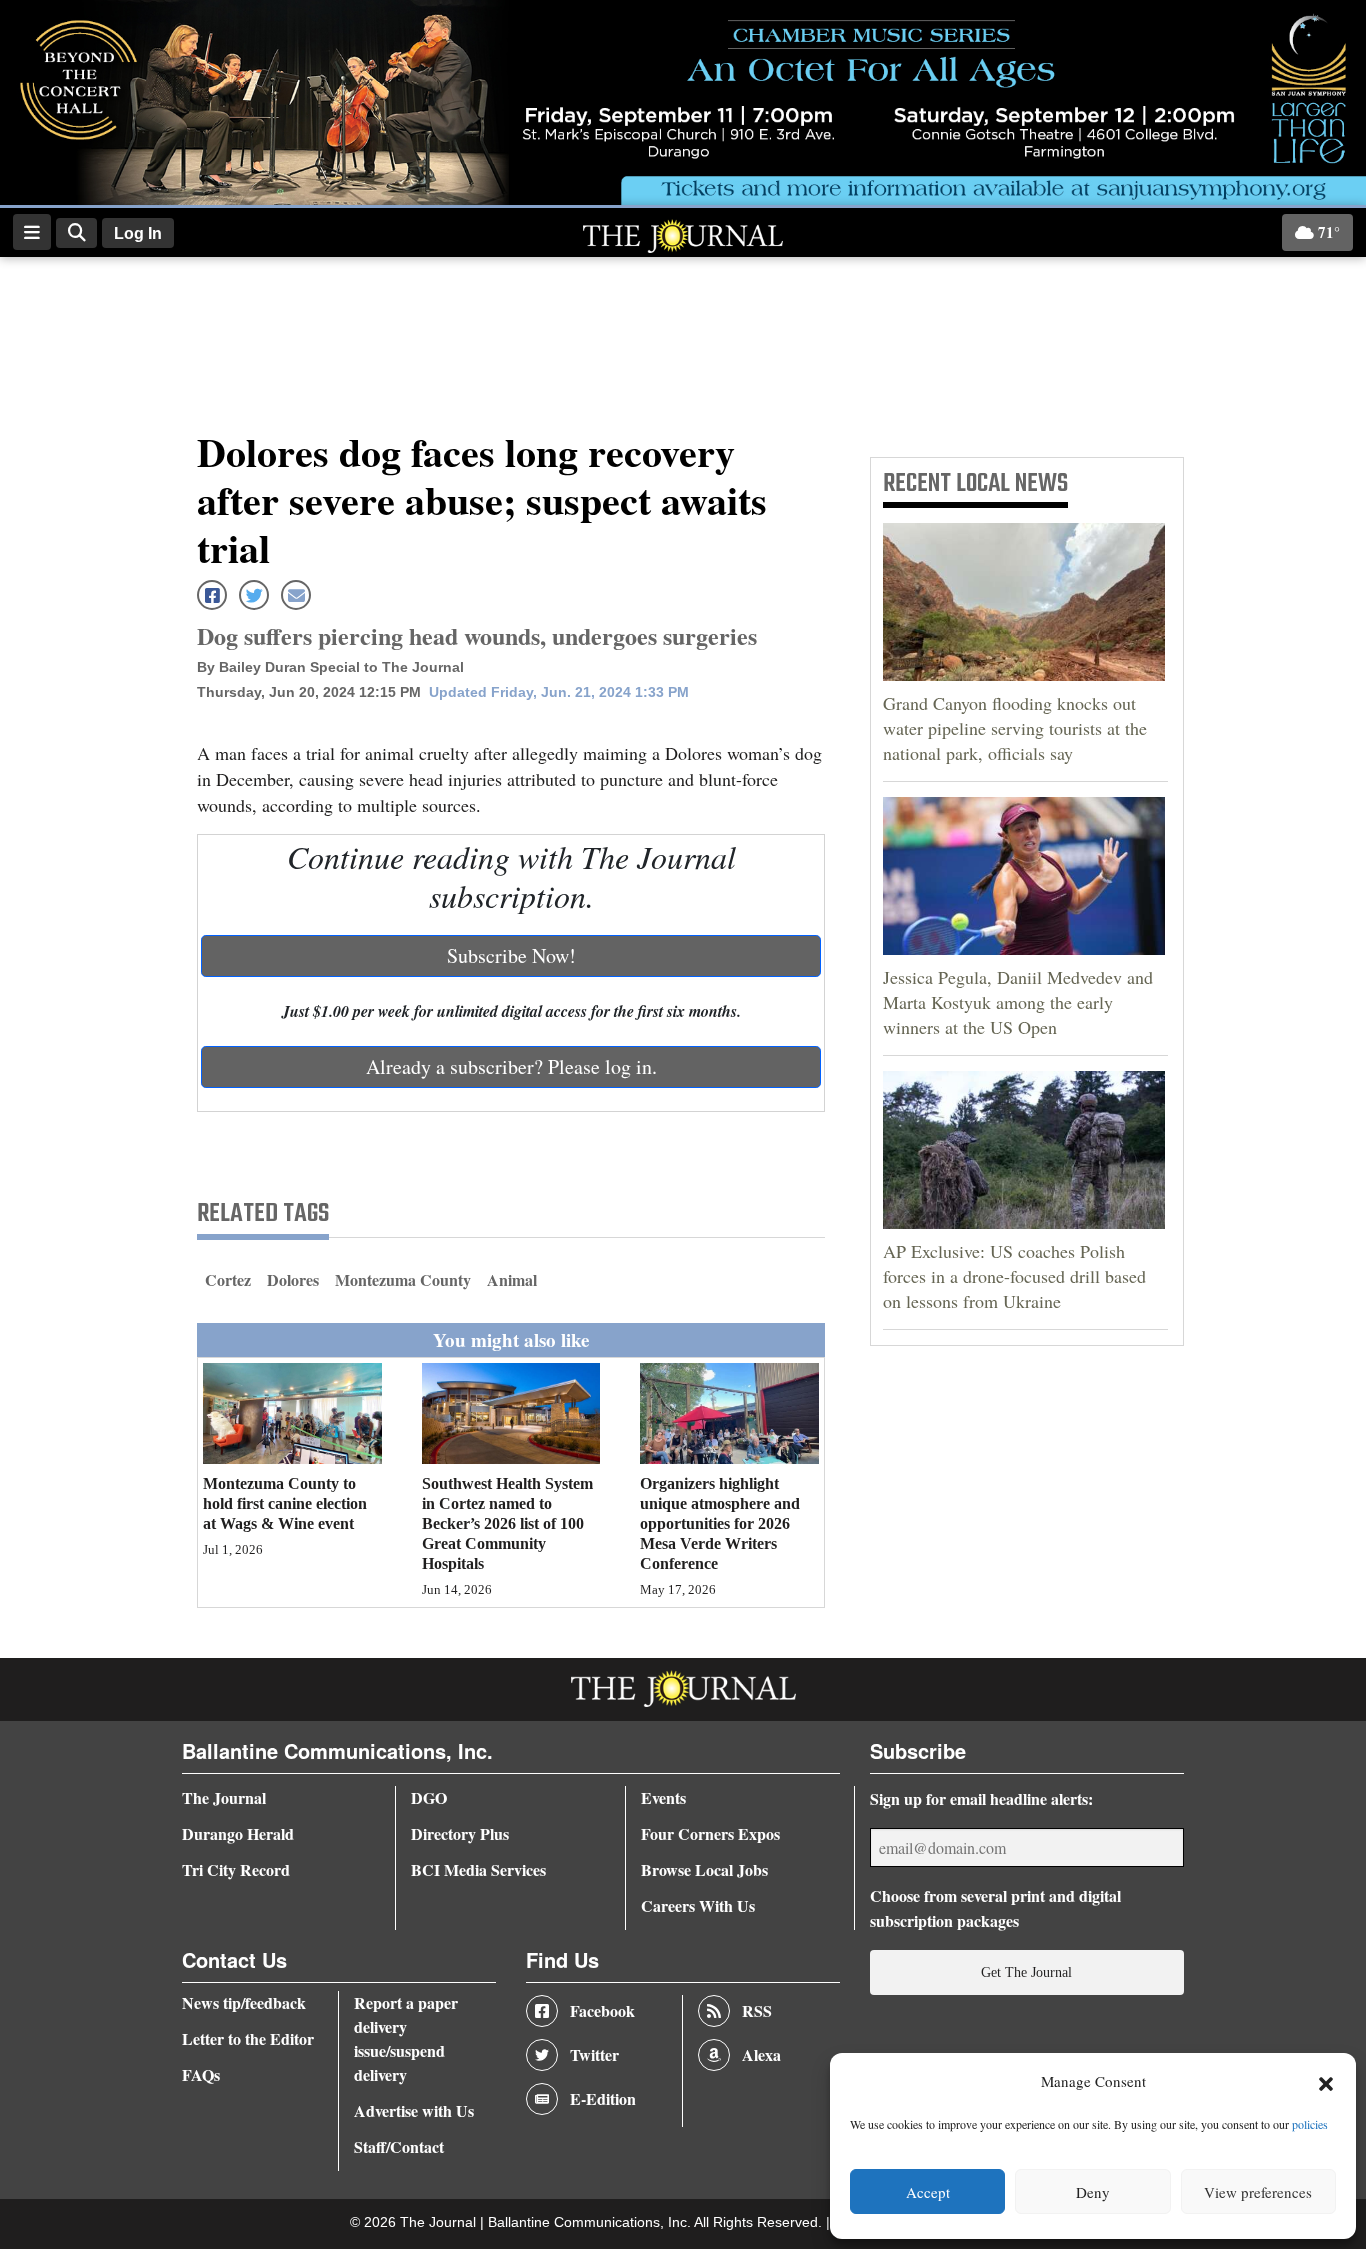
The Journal (224, 1797)
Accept (928, 2192)
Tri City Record (236, 1869)
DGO (429, 1797)
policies (1310, 2124)
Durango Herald (238, 1833)
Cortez (228, 1279)
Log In (138, 233)
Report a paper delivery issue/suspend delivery (406, 2038)
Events (663, 1797)
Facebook (602, 2010)
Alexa (761, 2054)
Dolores (293, 1279)
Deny (1093, 2192)
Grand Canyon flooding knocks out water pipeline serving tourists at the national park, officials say (1015, 728)
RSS (757, 2010)
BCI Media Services (478, 1869)
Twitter (594, 2054)
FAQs (201, 2074)
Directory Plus (460, 1833)
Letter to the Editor (248, 2038)
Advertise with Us (414, 2110)
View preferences (1258, 2192)
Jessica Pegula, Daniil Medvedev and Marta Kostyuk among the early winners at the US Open (1018, 1002)
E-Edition (603, 2098)
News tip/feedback (244, 2002)
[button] (1326, 2082)
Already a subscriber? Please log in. (511, 1066)
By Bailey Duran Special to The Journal (330, 667)
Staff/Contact (399, 2146)
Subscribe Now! (511, 955)
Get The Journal (1026, 1972)
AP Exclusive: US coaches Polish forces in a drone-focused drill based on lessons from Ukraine (1014, 1276)
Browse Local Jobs (704, 1869)
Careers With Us (698, 1905)
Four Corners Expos (710, 1833)
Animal (512, 1279)
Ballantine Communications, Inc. (591, 2222)
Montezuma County (403, 1279)
